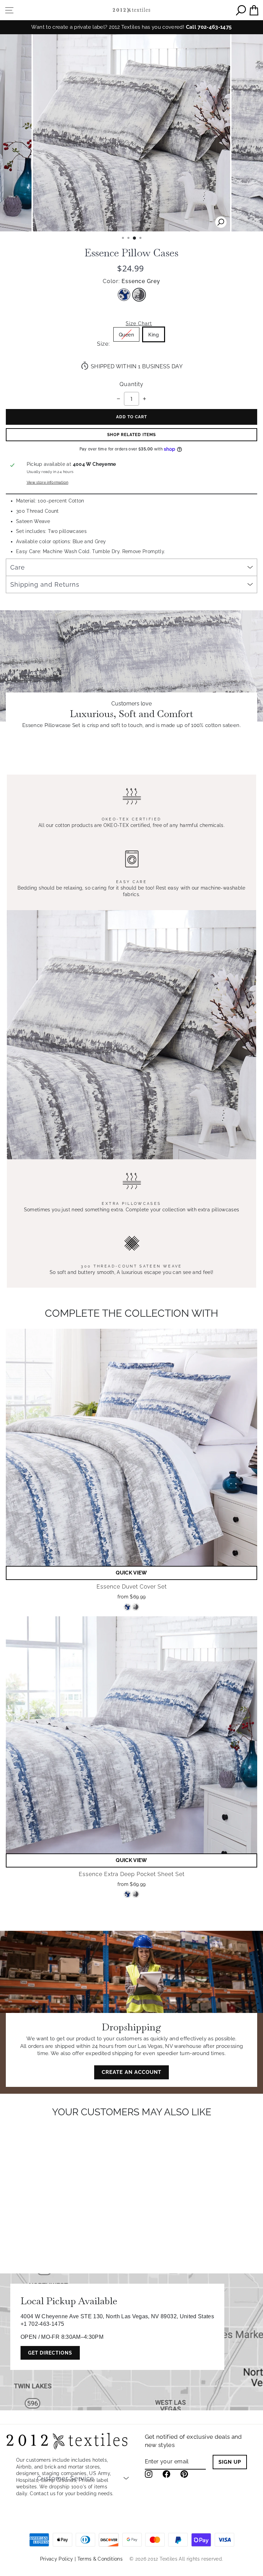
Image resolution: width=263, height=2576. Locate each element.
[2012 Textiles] (131, 10)
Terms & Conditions (100, 2559)
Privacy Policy (57, 2559)
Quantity (131, 384)
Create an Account (131, 2072)
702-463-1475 (215, 27)
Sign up (230, 2462)
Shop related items (131, 435)
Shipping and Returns (45, 584)
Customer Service (66, 2478)
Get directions (50, 2353)
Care (18, 567)
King (154, 335)
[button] (131, 1573)
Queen (127, 335)
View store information (48, 482)
